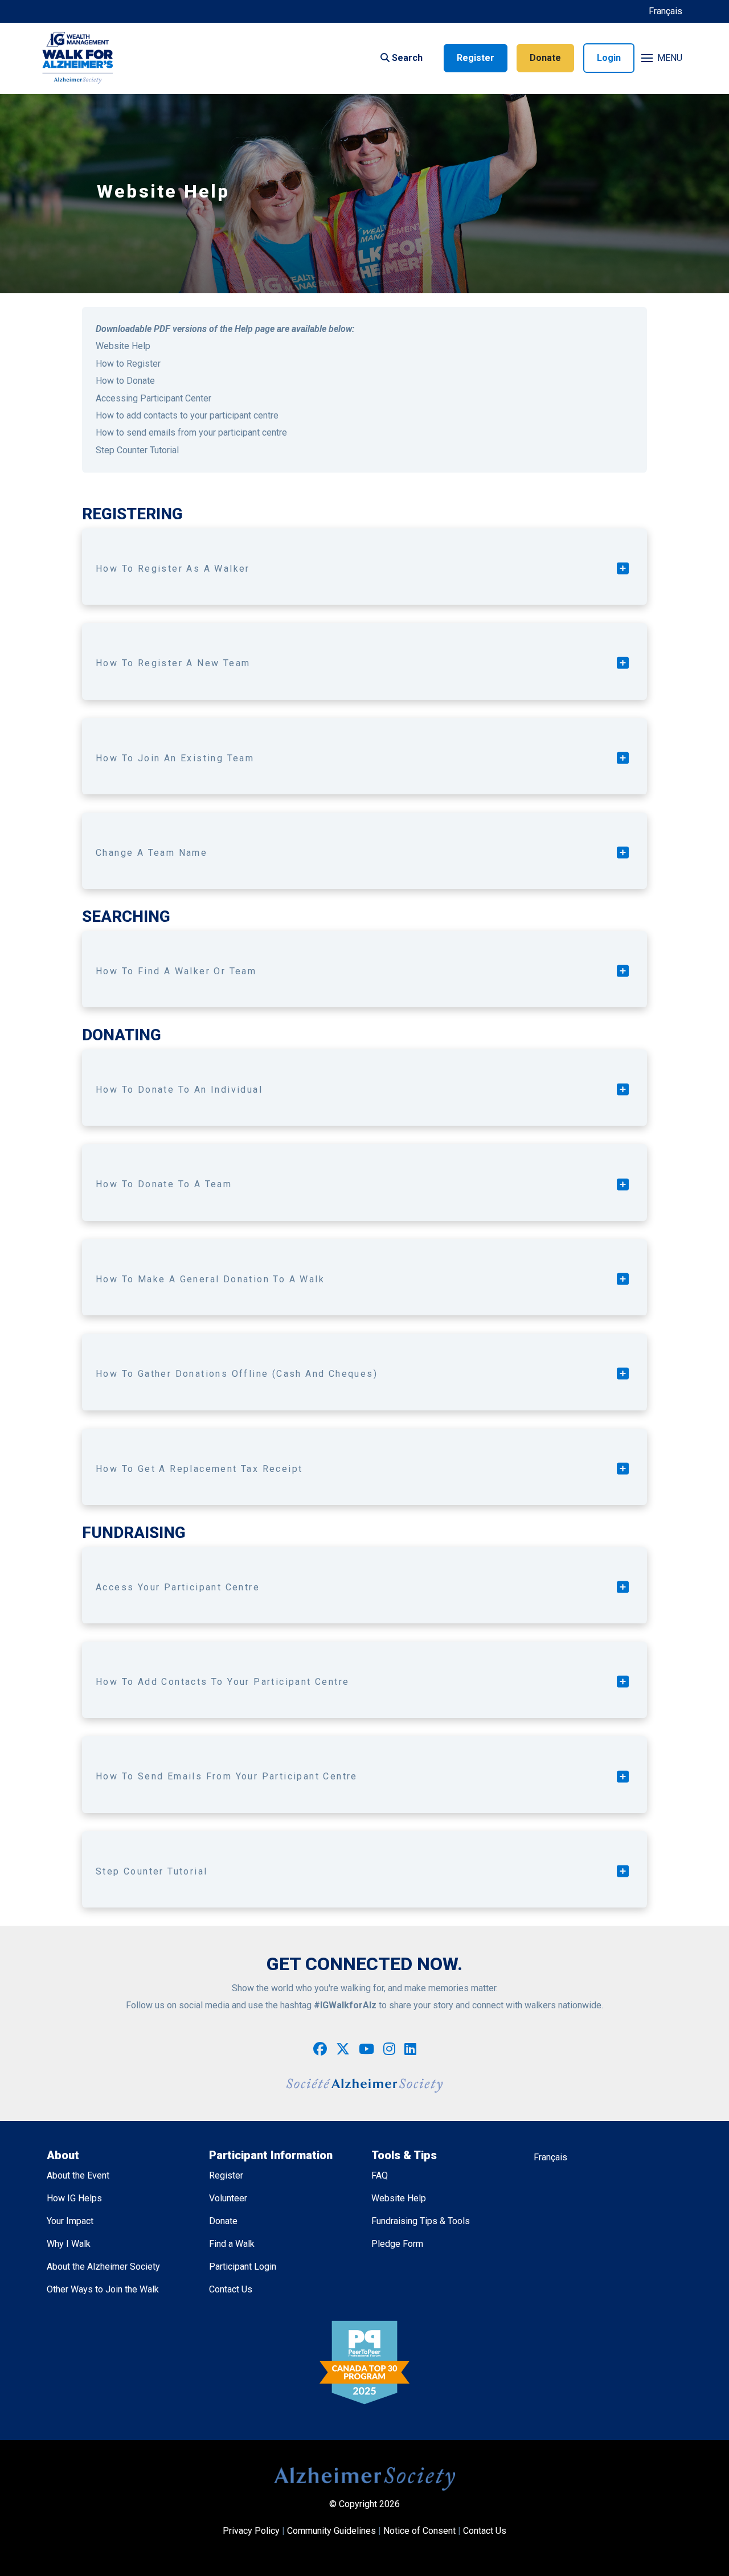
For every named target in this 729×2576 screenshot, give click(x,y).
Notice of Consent (419, 2531)
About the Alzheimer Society (103, 2267)
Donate (545, 58)
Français (665, 11)
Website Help (123, 346)
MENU (670, 58)
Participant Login (243, 2267)
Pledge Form (397, 2244)
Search (406, 58)
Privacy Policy (251, 2531)
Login (609, 58)
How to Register (128, 364)
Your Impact (70, 2221)
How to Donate (125, 381)
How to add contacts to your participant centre (187, 415)
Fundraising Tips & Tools (421, 2221)
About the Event (78, 2175)
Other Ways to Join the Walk (103, 2289)
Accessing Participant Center (153, 398)
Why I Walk (69, 2244)
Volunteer (228, 2198)
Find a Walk (232, 2244)
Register (476, 58)
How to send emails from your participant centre (191, 432)
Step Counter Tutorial (137, 450)
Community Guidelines (331, 2531)
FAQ (380, 2175)
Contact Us (231, 2289)
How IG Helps (74, 2198)
